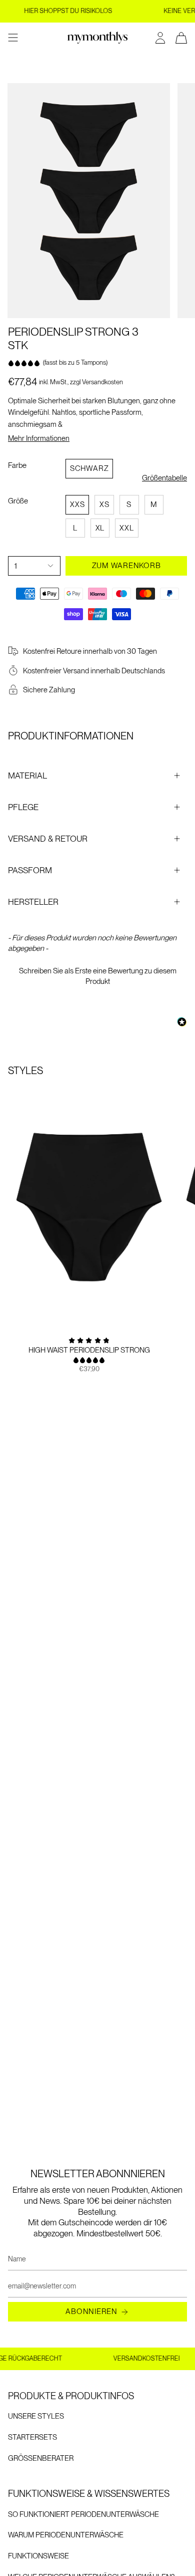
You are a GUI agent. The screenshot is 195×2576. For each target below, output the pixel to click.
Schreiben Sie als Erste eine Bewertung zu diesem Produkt (98, 976)
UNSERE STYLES (36, 2416)
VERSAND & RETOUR (48, 839)
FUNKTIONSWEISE (38, 2556)
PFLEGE (23, 807)
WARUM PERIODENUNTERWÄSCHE (66, 2535)
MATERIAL (27, 776)
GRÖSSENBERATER (41, 2458)
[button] (97, 975)
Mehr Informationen (39, 439)
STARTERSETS (32, 2437)
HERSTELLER (33, 902)
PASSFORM (30, 870)
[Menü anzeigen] (13, 38)
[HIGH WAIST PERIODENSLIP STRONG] (89, 1207)
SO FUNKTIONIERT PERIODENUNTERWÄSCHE (83, 2514)
